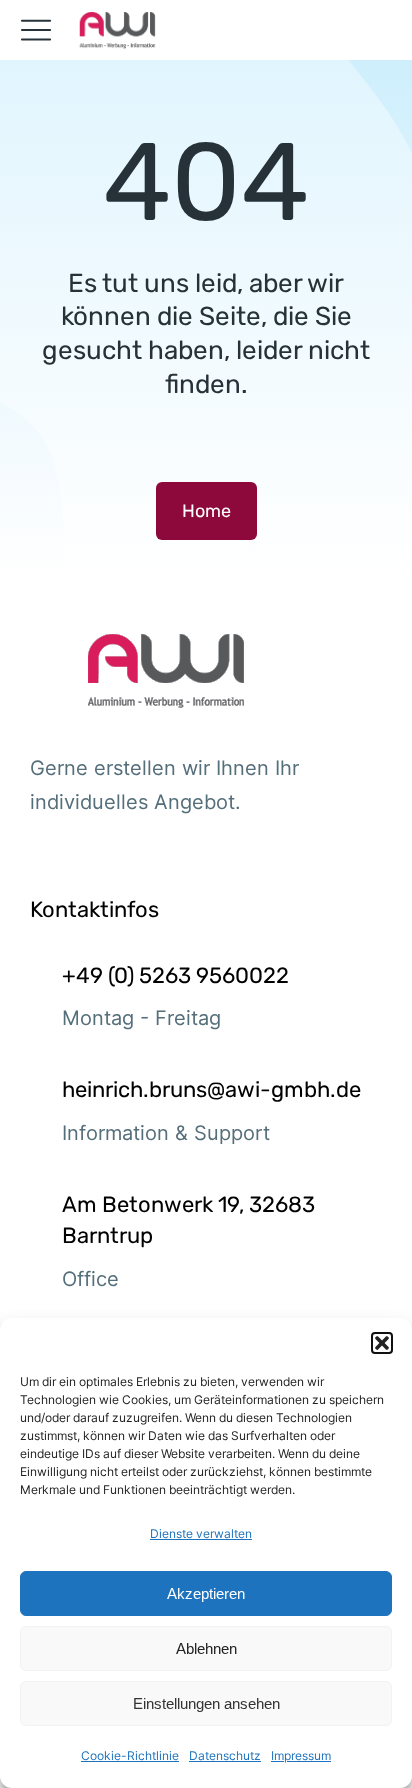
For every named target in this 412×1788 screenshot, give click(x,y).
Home (206, 511)
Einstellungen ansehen (206, 1703)
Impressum (301, 1755)
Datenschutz (225, 1755)
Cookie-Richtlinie (130, 1755)
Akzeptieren (206, 1593)
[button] (382, 1343)
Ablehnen (206, 1648)
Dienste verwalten (201, 1533)
